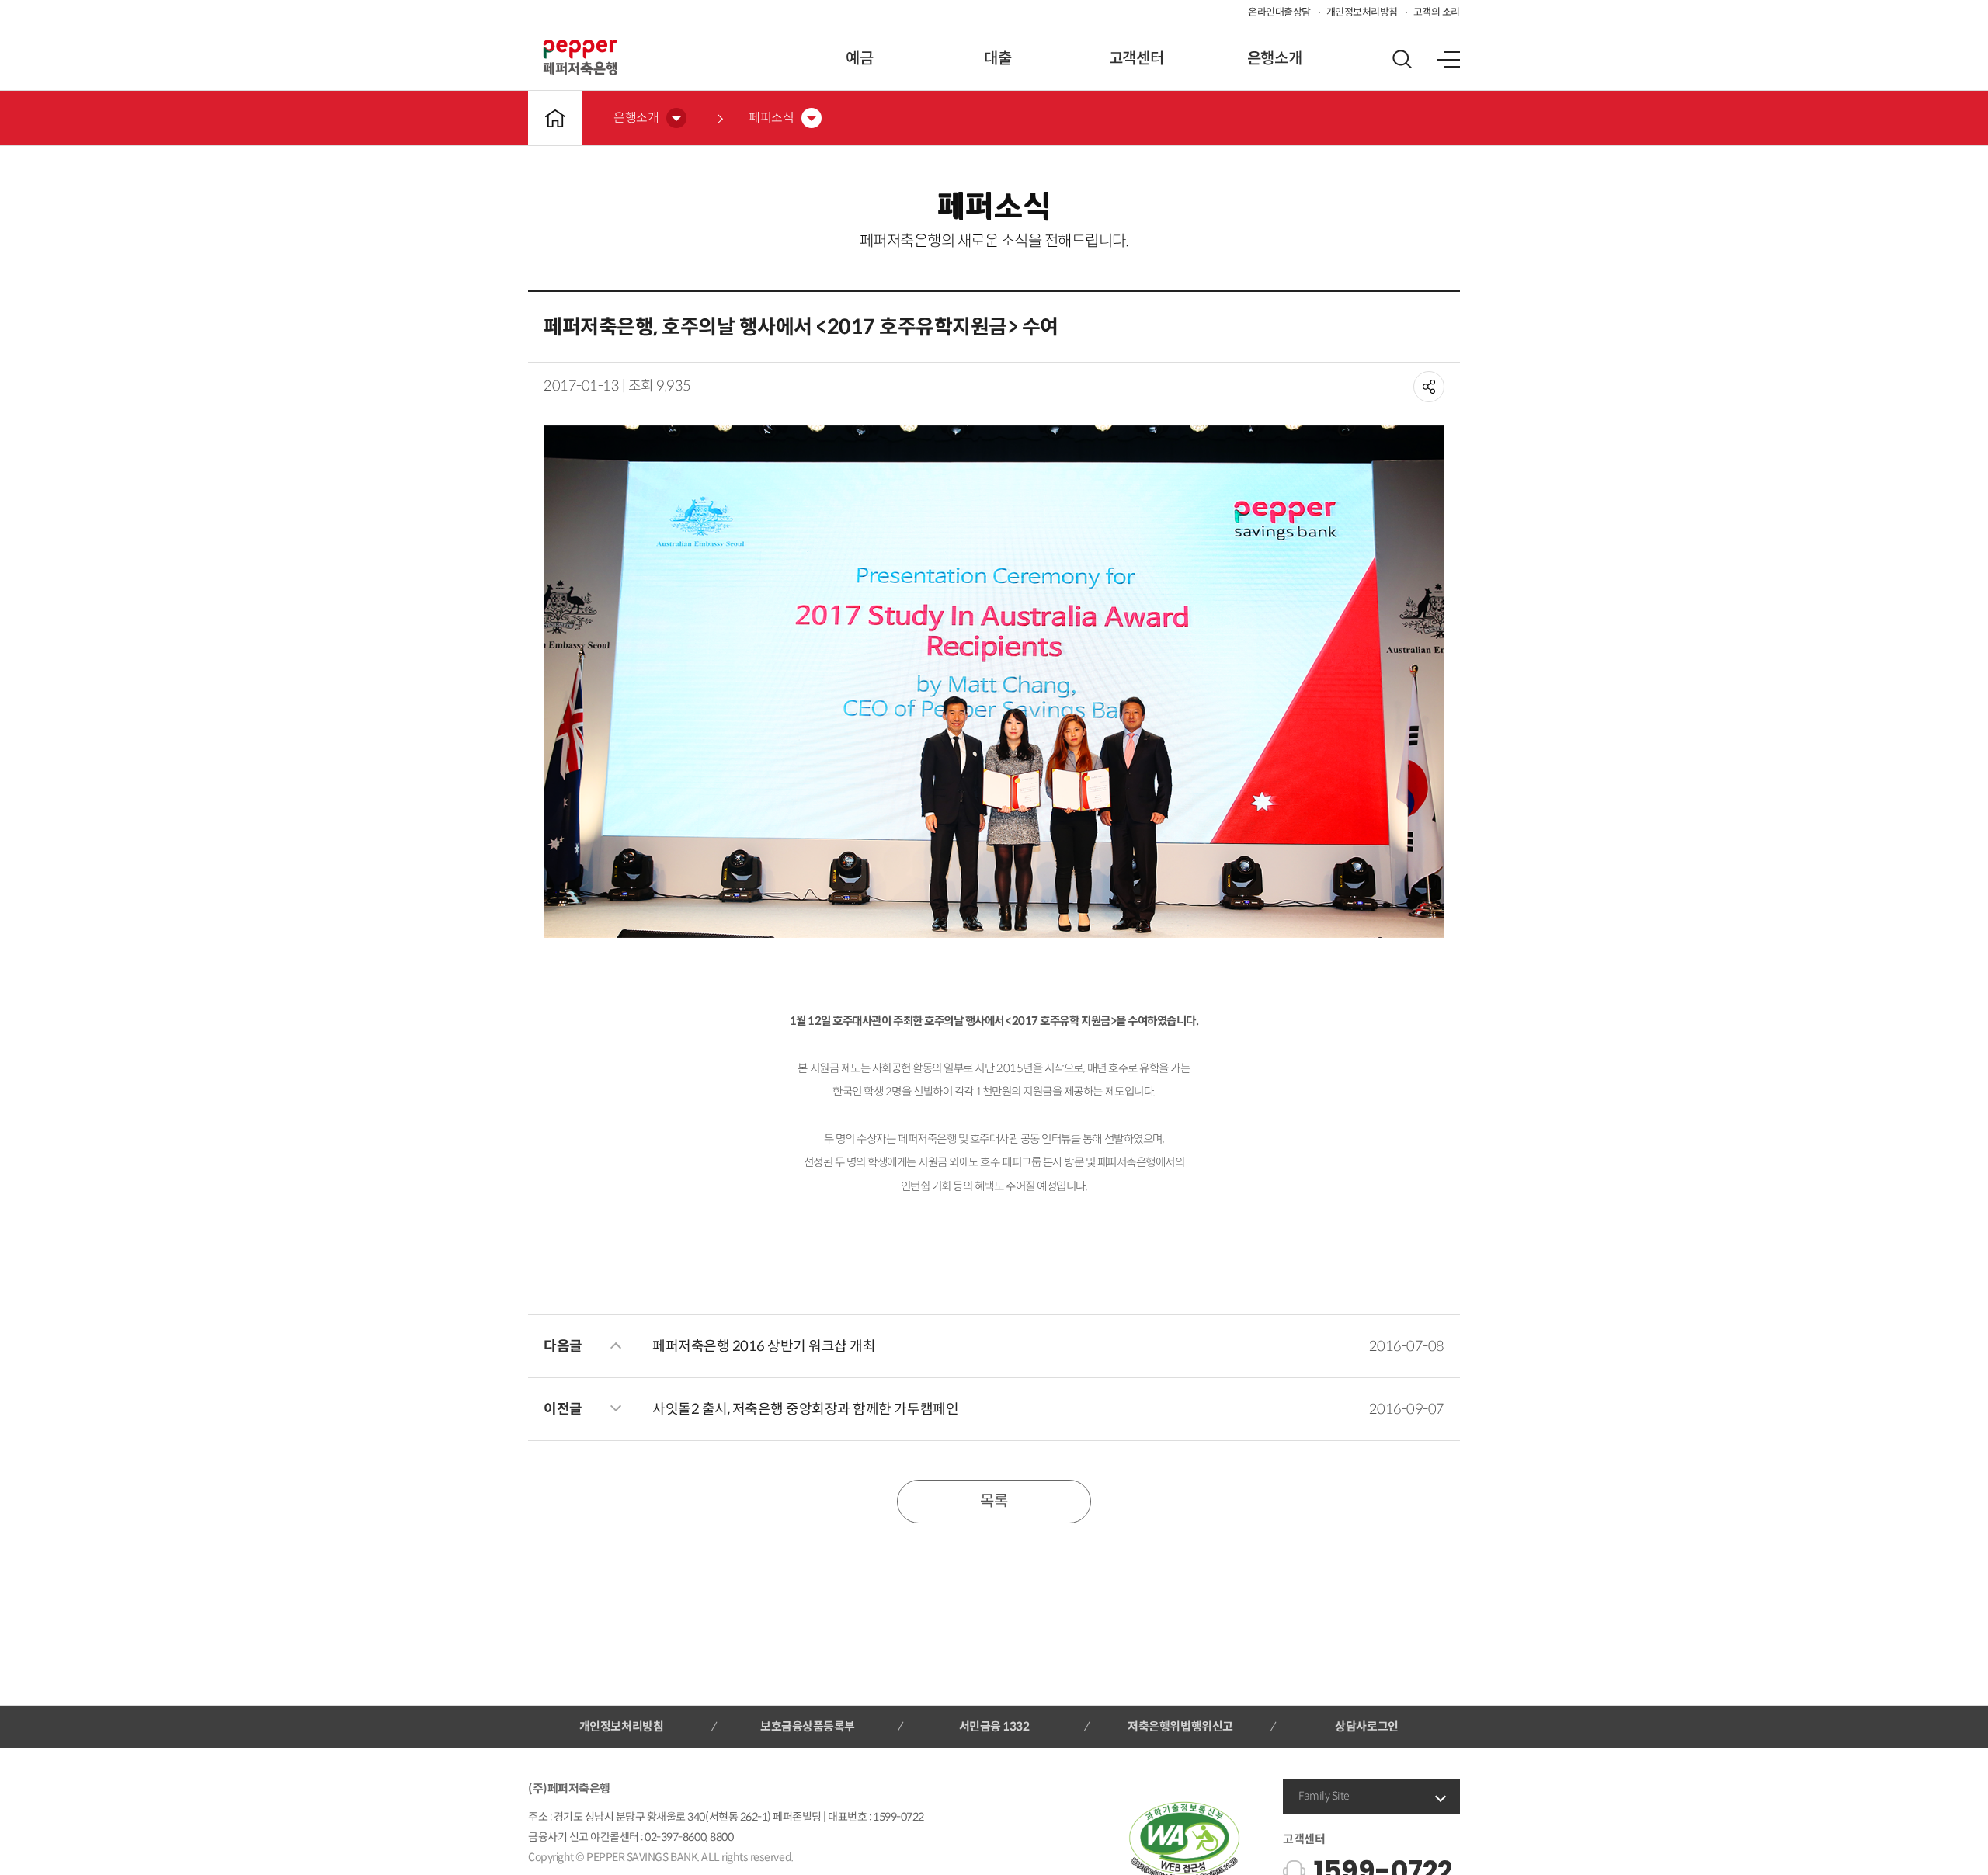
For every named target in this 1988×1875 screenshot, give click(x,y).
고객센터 (1136, 59)
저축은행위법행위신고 (1180, 1726)
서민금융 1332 (994, 1726)
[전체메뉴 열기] (1448, 59)
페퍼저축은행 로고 (580, 57)
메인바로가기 (555, 118)
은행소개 (1274, 59)
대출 (997, 59)
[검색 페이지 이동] (1402, 59)
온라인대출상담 (1279, 12)
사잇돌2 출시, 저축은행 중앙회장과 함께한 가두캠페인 (805, 1409)
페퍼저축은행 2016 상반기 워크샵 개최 (764, 1346)
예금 (859, 59)
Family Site (1324, 1796)
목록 (994, 1501)
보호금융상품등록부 (808, 1726)
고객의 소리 (1437, 12)
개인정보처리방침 (1362, 12)
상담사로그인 (1366, 1726)
